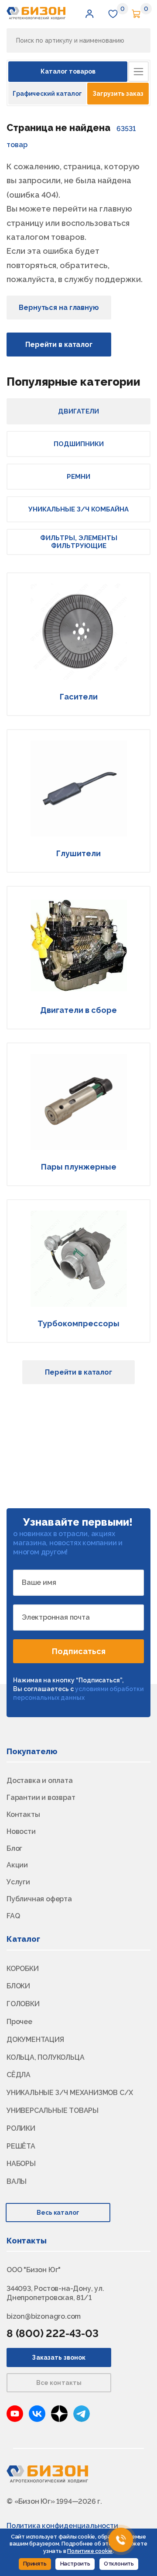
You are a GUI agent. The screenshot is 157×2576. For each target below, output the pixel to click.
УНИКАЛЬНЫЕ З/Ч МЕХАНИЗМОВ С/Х (70, 2093)
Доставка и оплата (40, 1781)
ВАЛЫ (17, 2181)
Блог (14, 1848)
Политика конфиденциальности (62, 2526)
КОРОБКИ (23, 1969)
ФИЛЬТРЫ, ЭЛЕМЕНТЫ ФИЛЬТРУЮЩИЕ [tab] (79, 542)
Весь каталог (58, 2213)
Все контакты (59, 2383)
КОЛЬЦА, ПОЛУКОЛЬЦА (45, 2057)
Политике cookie (90, 2551)
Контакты (23, 1814)
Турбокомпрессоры (78, 1323)
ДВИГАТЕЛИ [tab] (78, 411)
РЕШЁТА (21, 2146)
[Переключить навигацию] (138, 72)
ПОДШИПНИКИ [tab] (79, 444)
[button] (89, 13)
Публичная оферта (39, 1899)
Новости (21, 1831)
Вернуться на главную (59, 308)
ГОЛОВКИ (23, 2004)
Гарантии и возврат (41, 1797)
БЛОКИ (18, 1986)
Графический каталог (47, 94)
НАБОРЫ (21, 2164)
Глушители (78, 853)
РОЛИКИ (21, 2128)
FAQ (13, 1916)
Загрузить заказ (118, 94)
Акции (17, 1865)
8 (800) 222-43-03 (53, 2333)
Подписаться (79, 1651)
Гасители (79, 697)
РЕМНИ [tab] (78, 477)
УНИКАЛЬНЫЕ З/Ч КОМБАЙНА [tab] (78, 509)
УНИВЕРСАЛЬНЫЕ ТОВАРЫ (53, 2110)
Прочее (19, 2022)
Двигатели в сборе (78, 1010)
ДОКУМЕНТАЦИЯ (35, 2040)
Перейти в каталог (59, 345)
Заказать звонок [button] (59, 2357)
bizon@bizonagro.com (44, 2316)
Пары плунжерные (79, 1167)
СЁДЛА (19, 2075)
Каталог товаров (68, 71)
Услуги (18, 1882)
